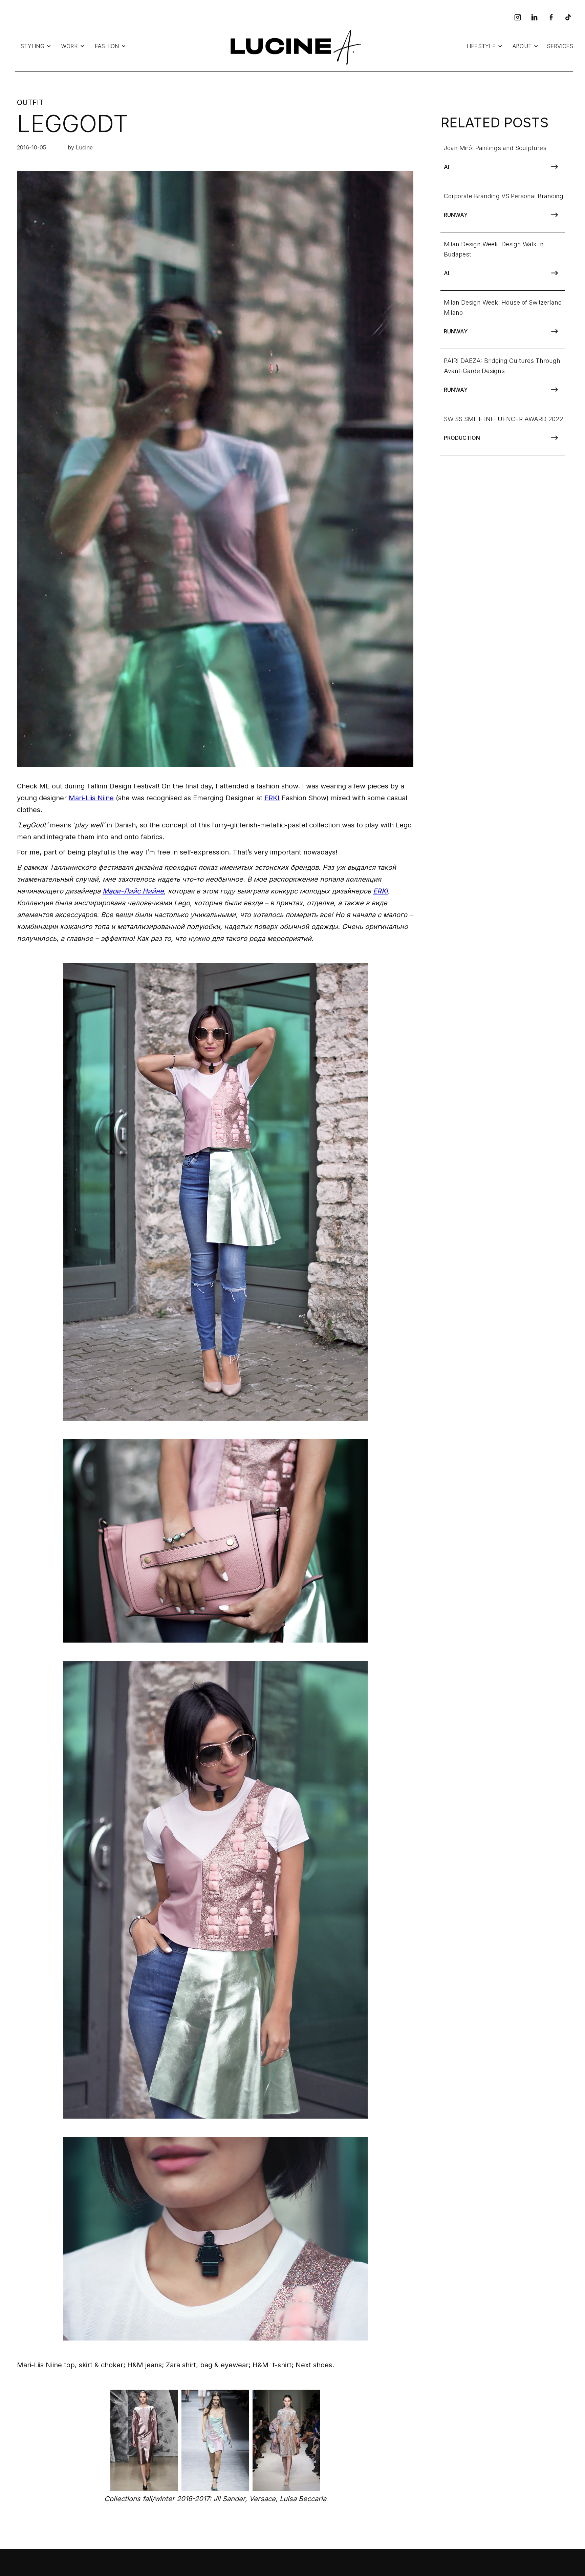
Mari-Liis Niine (91, 798)
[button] (36, 46)
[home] (294, 46)
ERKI (272, 798)
